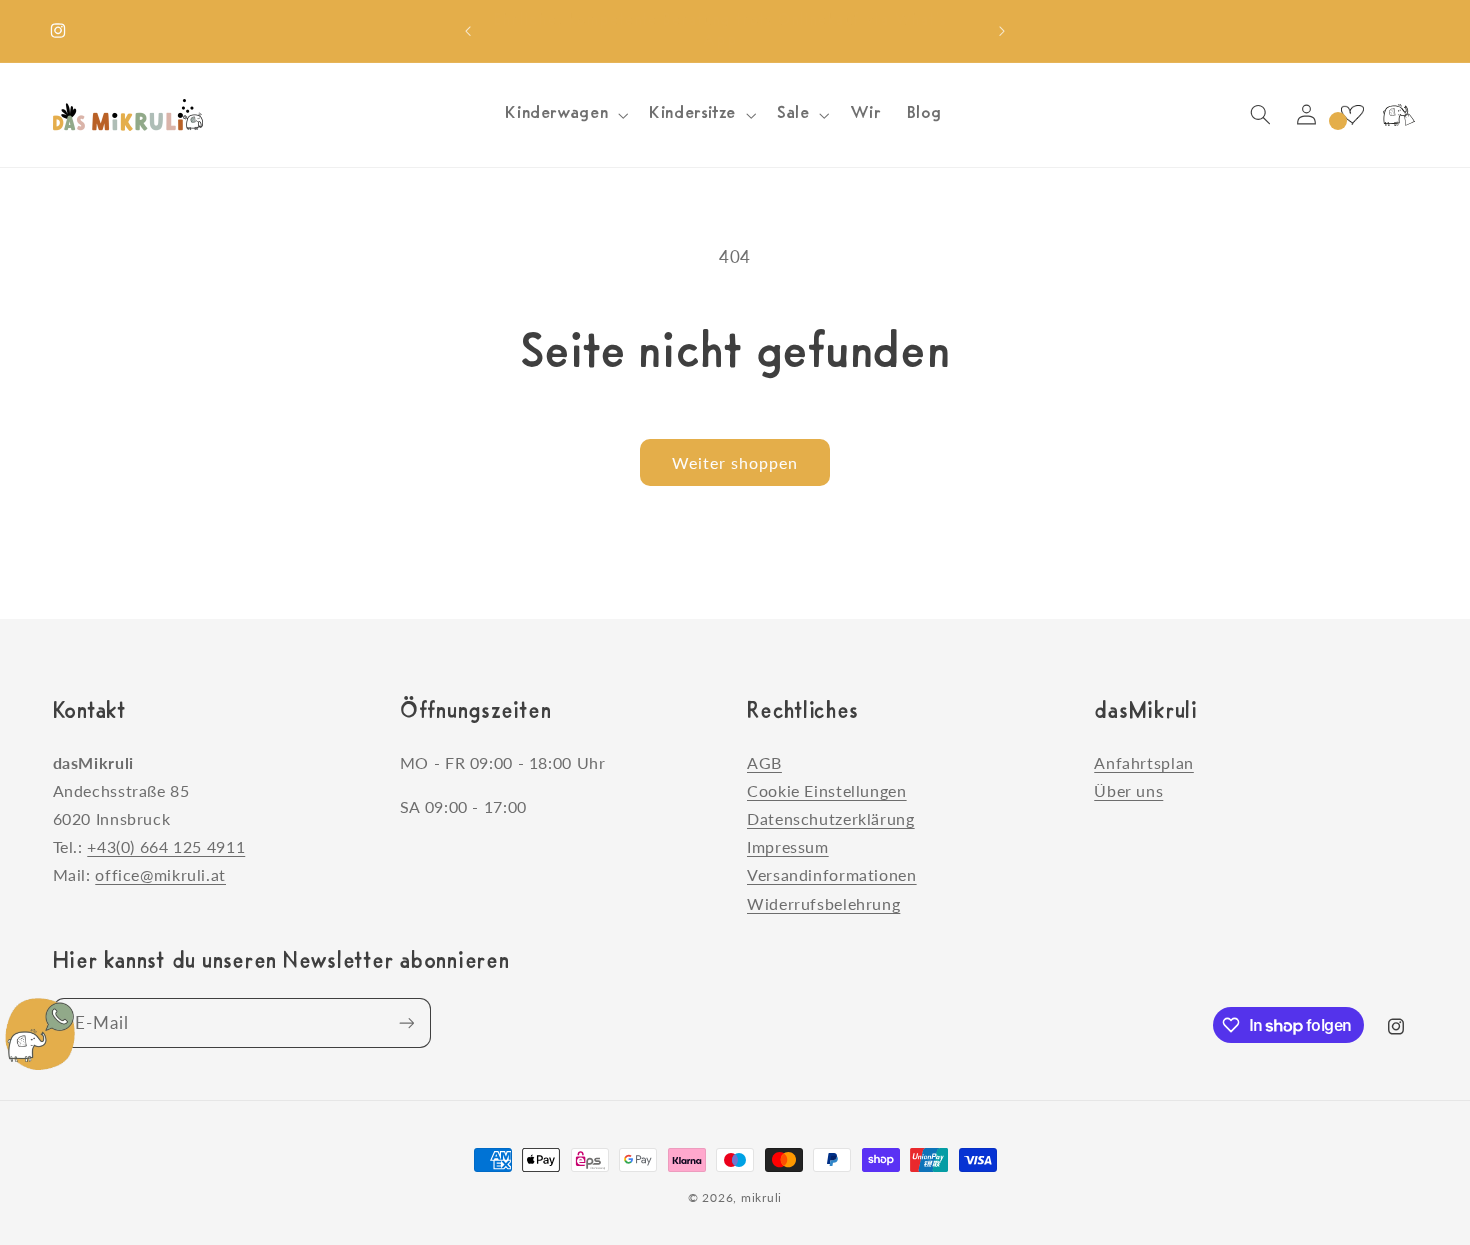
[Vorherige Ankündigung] (468, 31)
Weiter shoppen (735, 462)
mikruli (761, 1197)
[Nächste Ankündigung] (1002, 31)
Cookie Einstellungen (827, 790)
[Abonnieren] (406, 1022)
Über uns (1128, 790)
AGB (764, 762)
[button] (565, 115)
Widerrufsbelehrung (823, 903)
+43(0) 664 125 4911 (166, 846)
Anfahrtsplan (1144, 762)
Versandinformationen (832, 874)
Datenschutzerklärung (831, 818)
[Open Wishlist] (1352, 115)
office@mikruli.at (160, 874)
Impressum (788, 846)
